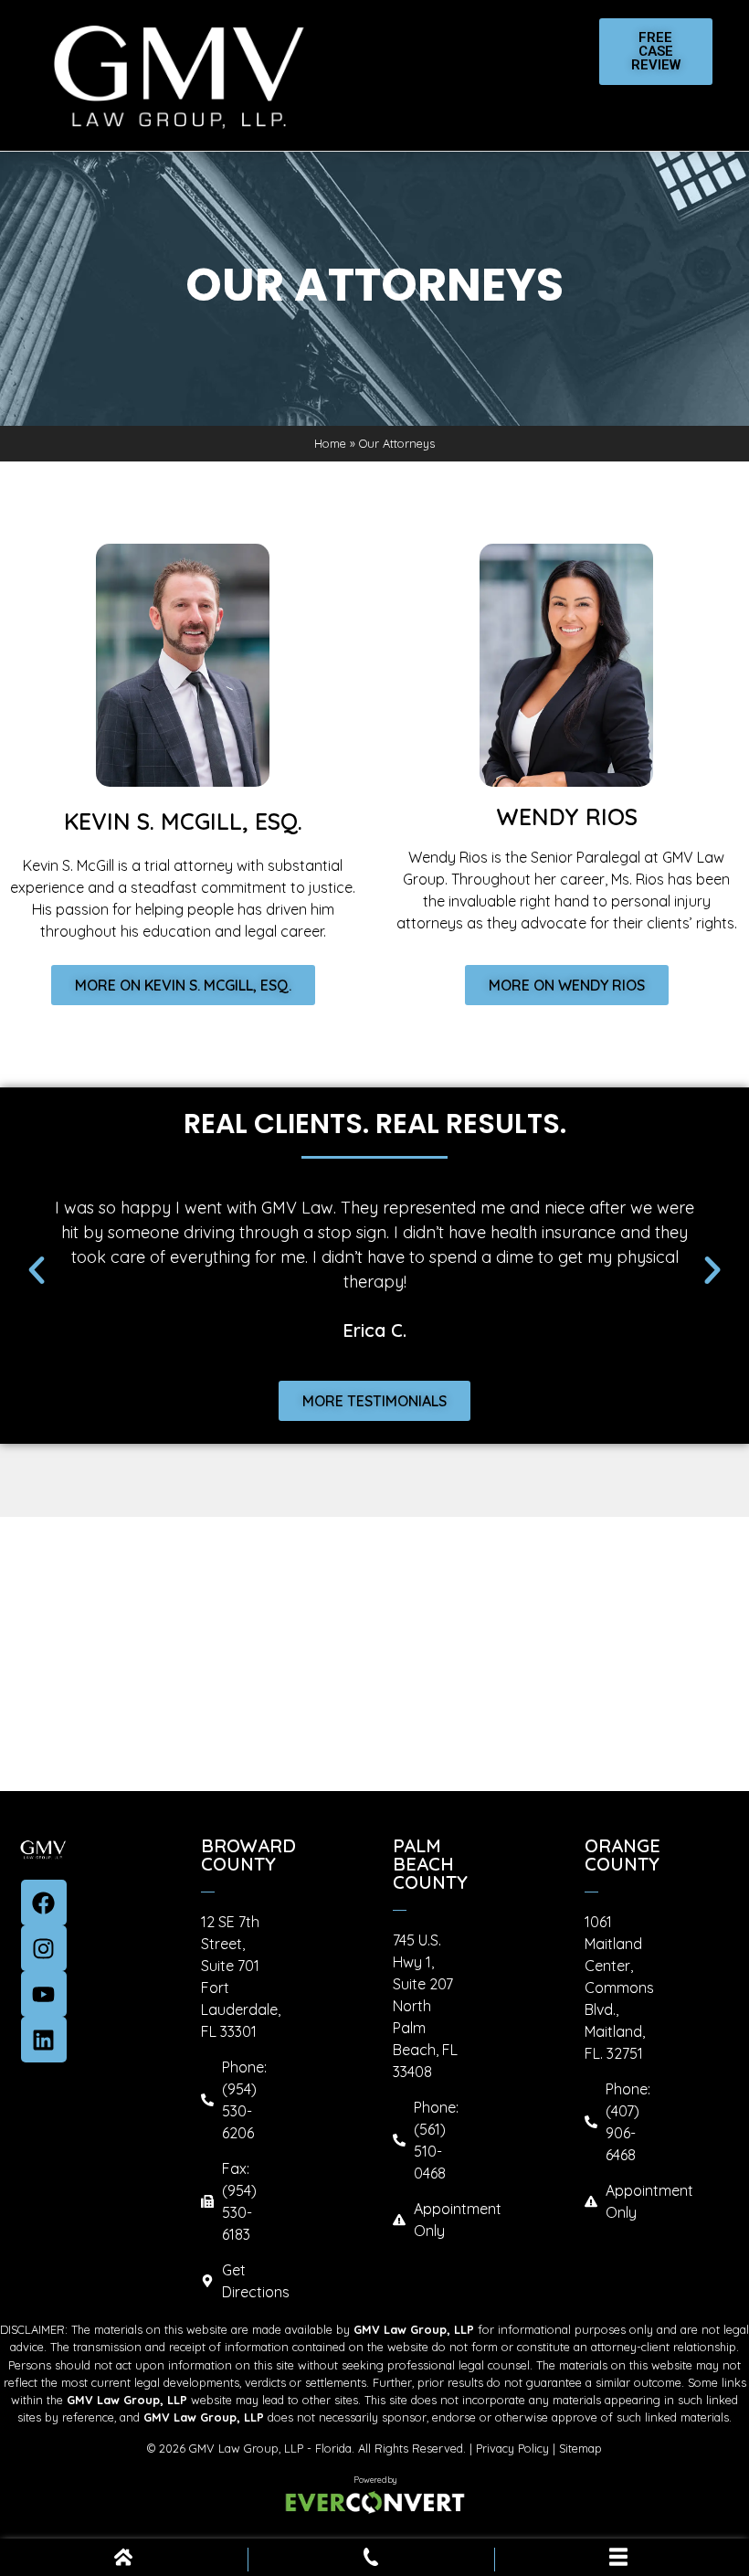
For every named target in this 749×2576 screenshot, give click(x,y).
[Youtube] (44, 1994)
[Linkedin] (44, 2040)
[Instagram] (44, 1948)
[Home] (123, 2560)
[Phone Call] (371, 2560)
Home (330, 443)
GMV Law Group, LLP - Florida (270, 2448)
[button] (37, 1270)
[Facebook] (44, 1903)
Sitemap (580, 2448)
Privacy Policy (512, 2448)
